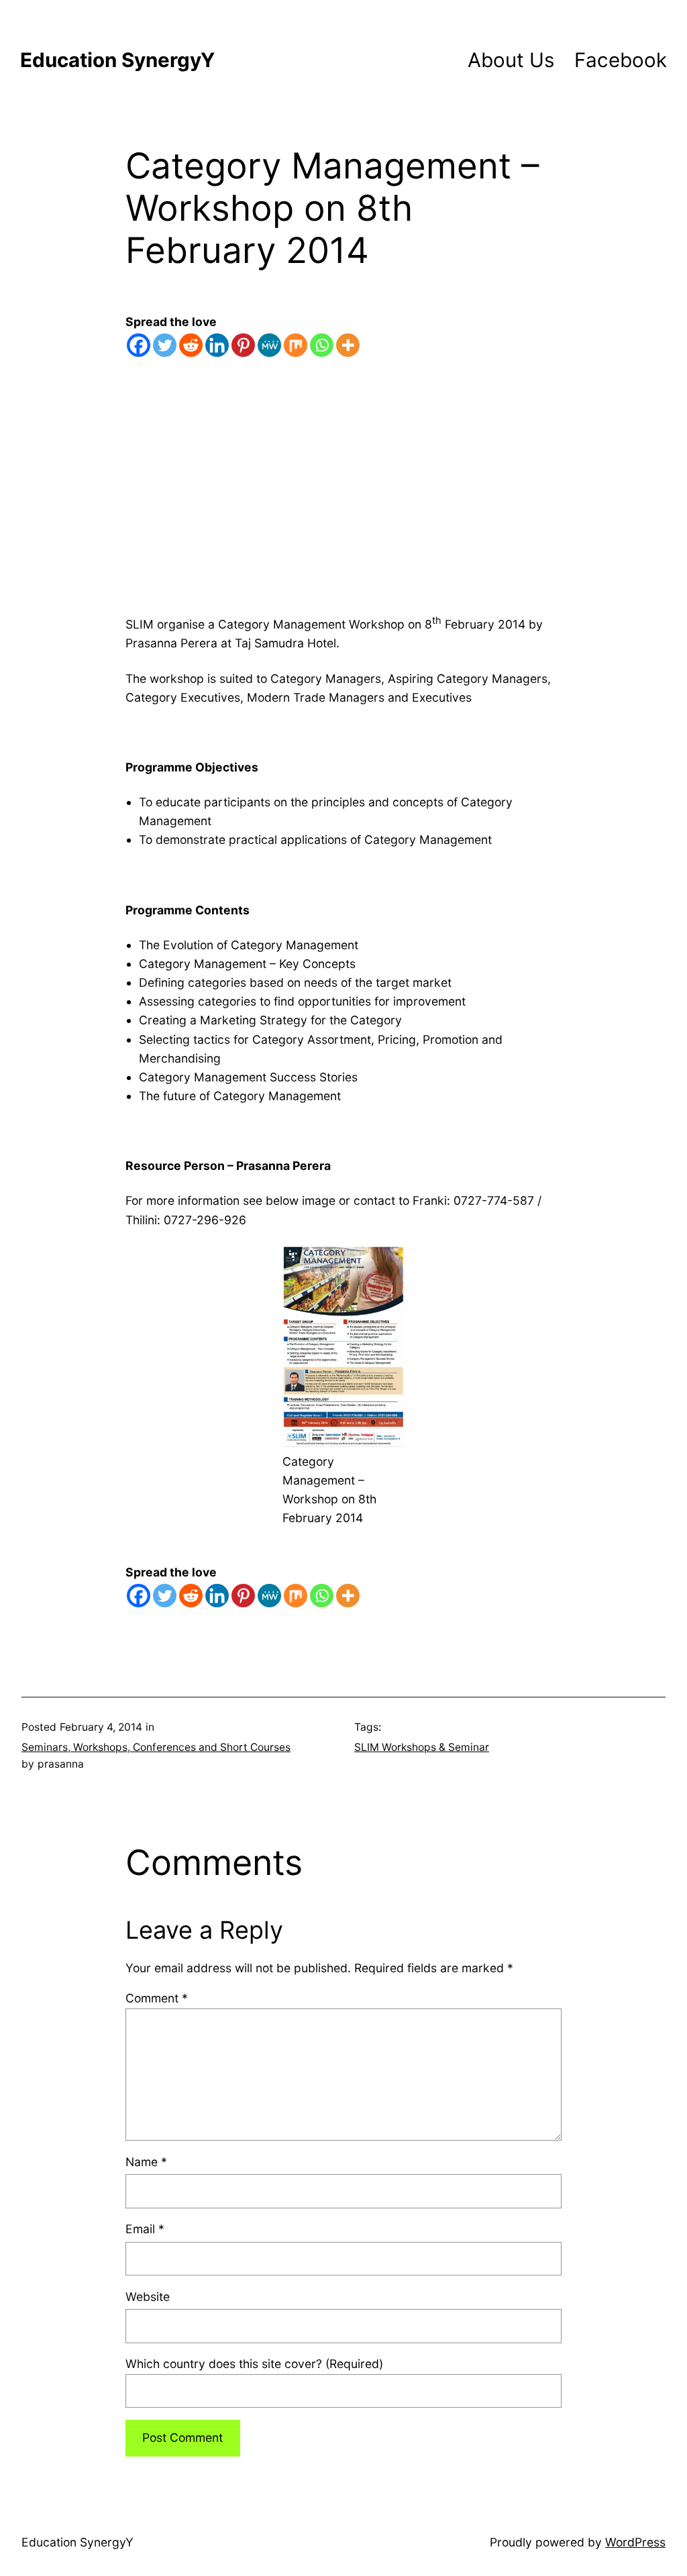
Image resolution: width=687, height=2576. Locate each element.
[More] (348, 345)
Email (145, 2229)
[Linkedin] (217, 345)
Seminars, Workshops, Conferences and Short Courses (156, 1747)
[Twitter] (165, 345)
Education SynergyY (117, 60)
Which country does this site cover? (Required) (254, 2364)
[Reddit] (191, 345)
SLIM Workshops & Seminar (422, 1747)
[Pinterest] (243, 345)
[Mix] (296, 345)
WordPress (635, 2542)
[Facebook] (139, 345)
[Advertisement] (343, 503)
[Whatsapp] (322, 345)
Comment (157, 1998)
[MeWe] (269, 345)
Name (146, 2162)
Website (148, 2297)
